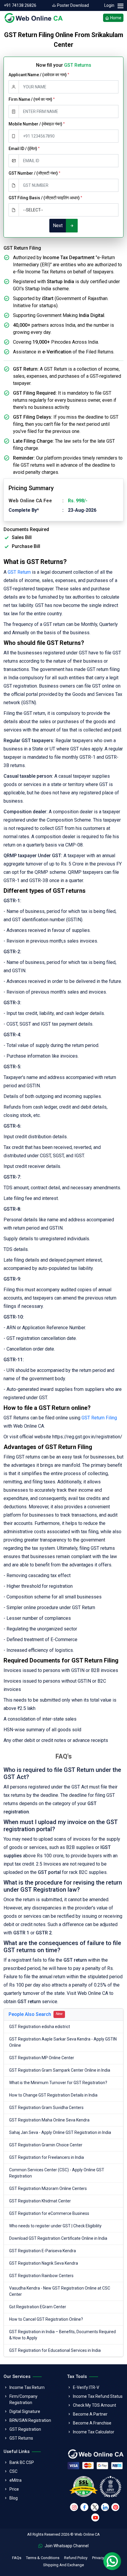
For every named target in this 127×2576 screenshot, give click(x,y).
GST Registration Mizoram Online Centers (48, 2188)
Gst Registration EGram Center (38, 2307)
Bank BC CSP (22, 2462)
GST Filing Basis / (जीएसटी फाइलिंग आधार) (45, 198)
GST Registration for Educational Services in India (55, 2350)
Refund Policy (76, 2558)
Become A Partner (90, 2414)
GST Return (19, 572)
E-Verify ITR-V (86, 2387)
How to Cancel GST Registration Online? (46, 2319)
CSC (13, 2471)
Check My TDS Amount (95, 2405)
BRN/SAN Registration (30, 2420)
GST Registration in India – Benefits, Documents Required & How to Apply (62, 2335)
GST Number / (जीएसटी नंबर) (34, 173)
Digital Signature (25, 2411)
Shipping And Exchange (63, 2565)
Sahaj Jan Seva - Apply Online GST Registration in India (60, 2132)
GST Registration (25, 2429)
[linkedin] (105, 2507)
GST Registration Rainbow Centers (41, 2276)
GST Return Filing (99, 1418)
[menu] (120, 6)
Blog (14, 2498)
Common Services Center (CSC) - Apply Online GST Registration (57, 2173)
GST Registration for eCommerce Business (49, 2213)
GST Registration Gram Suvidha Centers (46, 2108)
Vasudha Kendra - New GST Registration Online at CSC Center (60, 2291)
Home (115, 18)
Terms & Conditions (43, 2558)
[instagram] (74, 2507)
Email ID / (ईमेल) (24, 149)
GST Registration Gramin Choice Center (46, 2145)
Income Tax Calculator (94, 2432)
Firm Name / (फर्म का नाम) (32, 99)
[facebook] (84, 2507)
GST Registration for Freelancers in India (47, 2157)
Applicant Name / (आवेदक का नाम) (39, 75)
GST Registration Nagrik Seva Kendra (44, 2263)
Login (109, 5)
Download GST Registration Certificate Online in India (58, 2238)
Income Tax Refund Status (98, 2396)
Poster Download (73, 5)
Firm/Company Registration (23, 2399)
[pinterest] (115, 2507)
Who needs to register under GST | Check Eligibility (55, 2226)
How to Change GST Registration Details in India (53, 2095)
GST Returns (21, 2438)
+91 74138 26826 (20, 5)
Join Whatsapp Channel (66, 2546)
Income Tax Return (27, 2387)
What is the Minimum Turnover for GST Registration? (58, 2083)
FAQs (17, 2558)
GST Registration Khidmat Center (40, 2201)
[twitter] (95, 2507)
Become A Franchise (92, 2423)
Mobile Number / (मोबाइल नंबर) (37, 124)
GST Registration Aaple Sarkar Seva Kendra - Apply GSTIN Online (63, 2042)
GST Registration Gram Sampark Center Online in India (60, 2070)
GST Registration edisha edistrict (40, 2027)
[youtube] (95, 2517)
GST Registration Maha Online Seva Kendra (49, 2120)
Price (14, 2489)
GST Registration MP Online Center (42, 2058)
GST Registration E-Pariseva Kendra (43, 2251)
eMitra (16, 2480)
